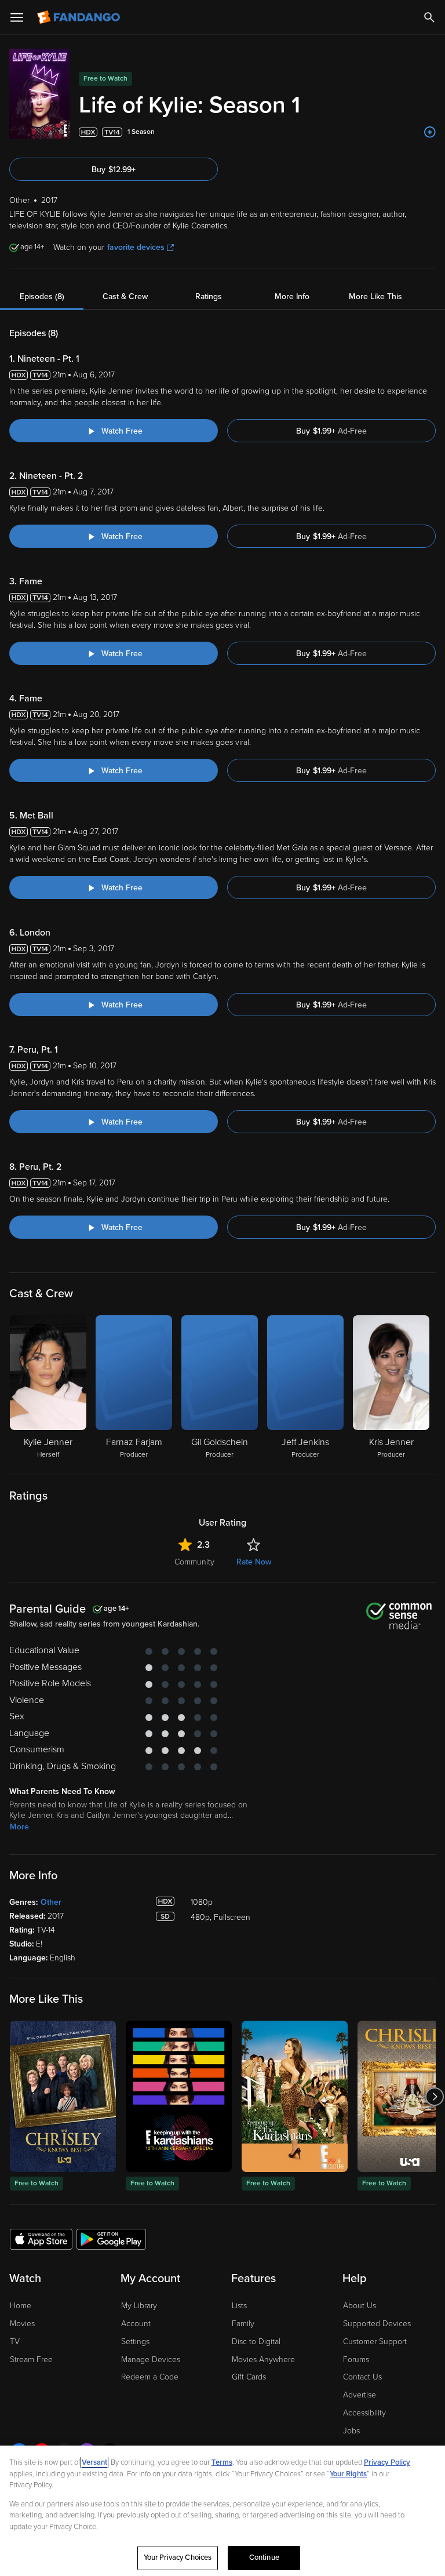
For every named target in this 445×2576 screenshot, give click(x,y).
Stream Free (31, 2359)
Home (21, 2306)
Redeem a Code (150, 2377)
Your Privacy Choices (178, 2557)
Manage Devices (151, 2359)
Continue (264, 2557)
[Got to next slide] (434, 2096)
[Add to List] (430, 132)
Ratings (209, 296)
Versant (94, 2462)
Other (51, 1902)
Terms (222, 2462)
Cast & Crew (125, 296)
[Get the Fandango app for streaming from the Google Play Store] (111, 2239)
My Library (139, 2306)
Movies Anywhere (263, 2359)
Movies (22, 2324)
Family (243, 2324)
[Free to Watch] (63, 2096)
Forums (356, 2359)
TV (15, 2342)
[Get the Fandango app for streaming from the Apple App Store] (41, 2239)
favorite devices (136, 247)
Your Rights (348, 2474)
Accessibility (364, 2413)
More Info (292, 296)
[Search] (429, 17)
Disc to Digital (256, 2342)
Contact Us (362, 2377)
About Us (360, 2306)
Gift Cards (249, 2377)
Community (194, 1562)
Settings (135, 2342)
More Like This (375, 296)
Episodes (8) (42, 296)
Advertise (360, 2395)
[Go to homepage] (80, 17)
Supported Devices (377, 2324)
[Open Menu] (17, 17)
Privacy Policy (387, 2462)
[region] (222, 2511)
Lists (239, 2306)
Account (136, 2324)
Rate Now (254, 1562)
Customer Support (375, 2342)
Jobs (351, 2431)
